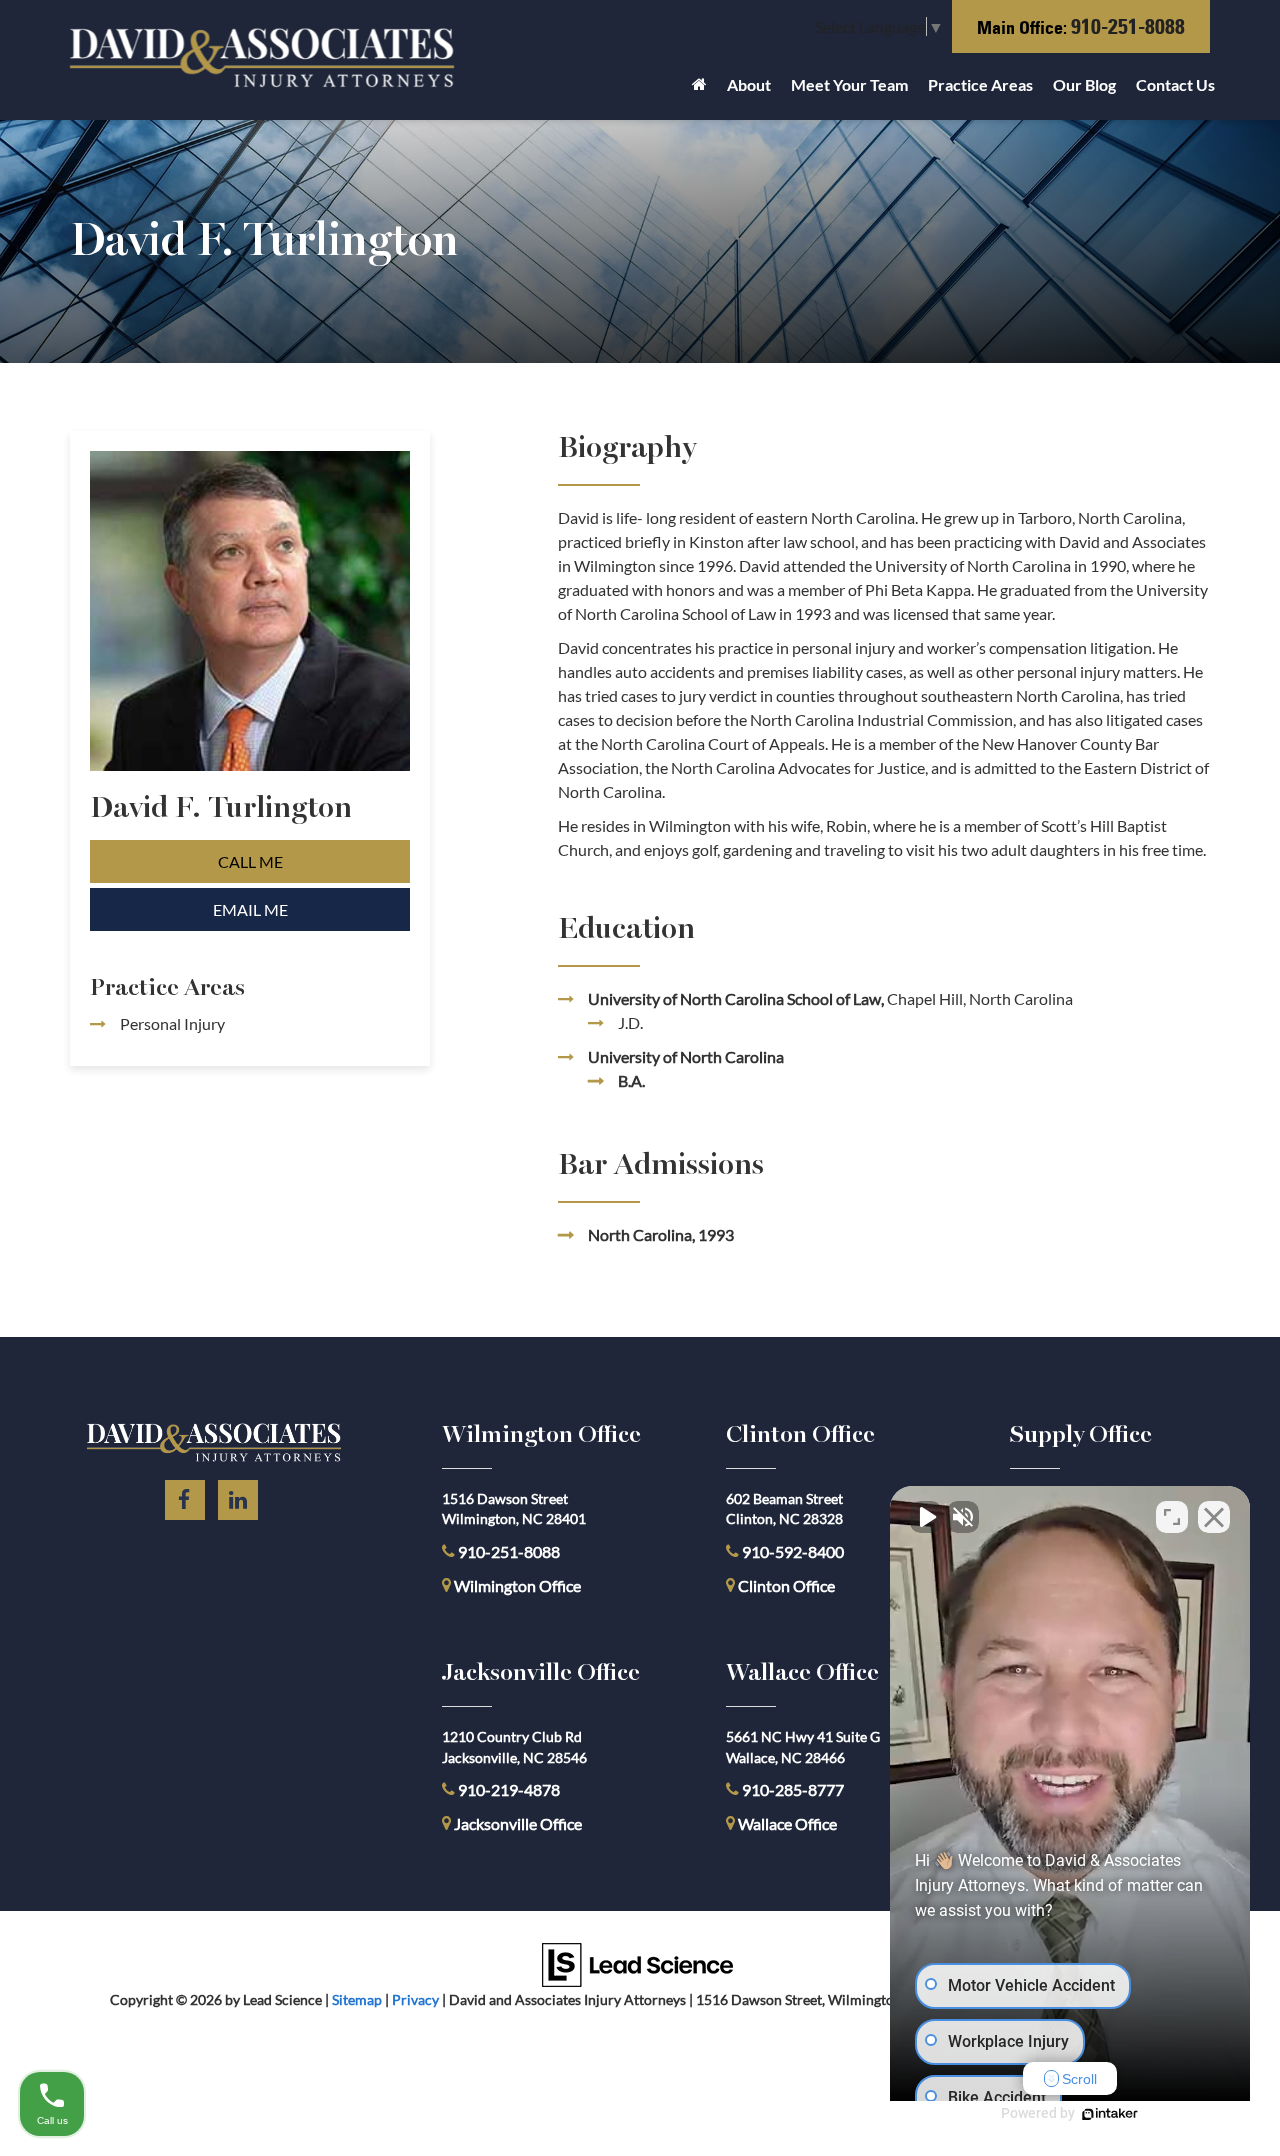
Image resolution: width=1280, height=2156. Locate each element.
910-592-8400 (793, 1551)
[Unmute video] (926, 1517)
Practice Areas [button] (980, 84)
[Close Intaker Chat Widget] (1214, 1517)
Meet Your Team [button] (849, 84)
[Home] (699, 90)
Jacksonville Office (518, 1823)
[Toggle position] (1172, 1517)
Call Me (250, 861)
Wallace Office (787, 1823)
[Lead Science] (637, 1962)
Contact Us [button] (1175, 84)
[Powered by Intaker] (1110, 2114)
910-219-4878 (509, 1789)
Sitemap (357, 2000)
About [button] (749, 84)
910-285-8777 (791, 1789)
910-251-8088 (1128, 26)
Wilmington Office (517, 1585)
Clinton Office (786, 1585)
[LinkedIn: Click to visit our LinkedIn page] (238, 1496)
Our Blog (1084, 84)
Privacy (415, 2000)
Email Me (250, 909)
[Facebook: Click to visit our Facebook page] (185, 1496)
